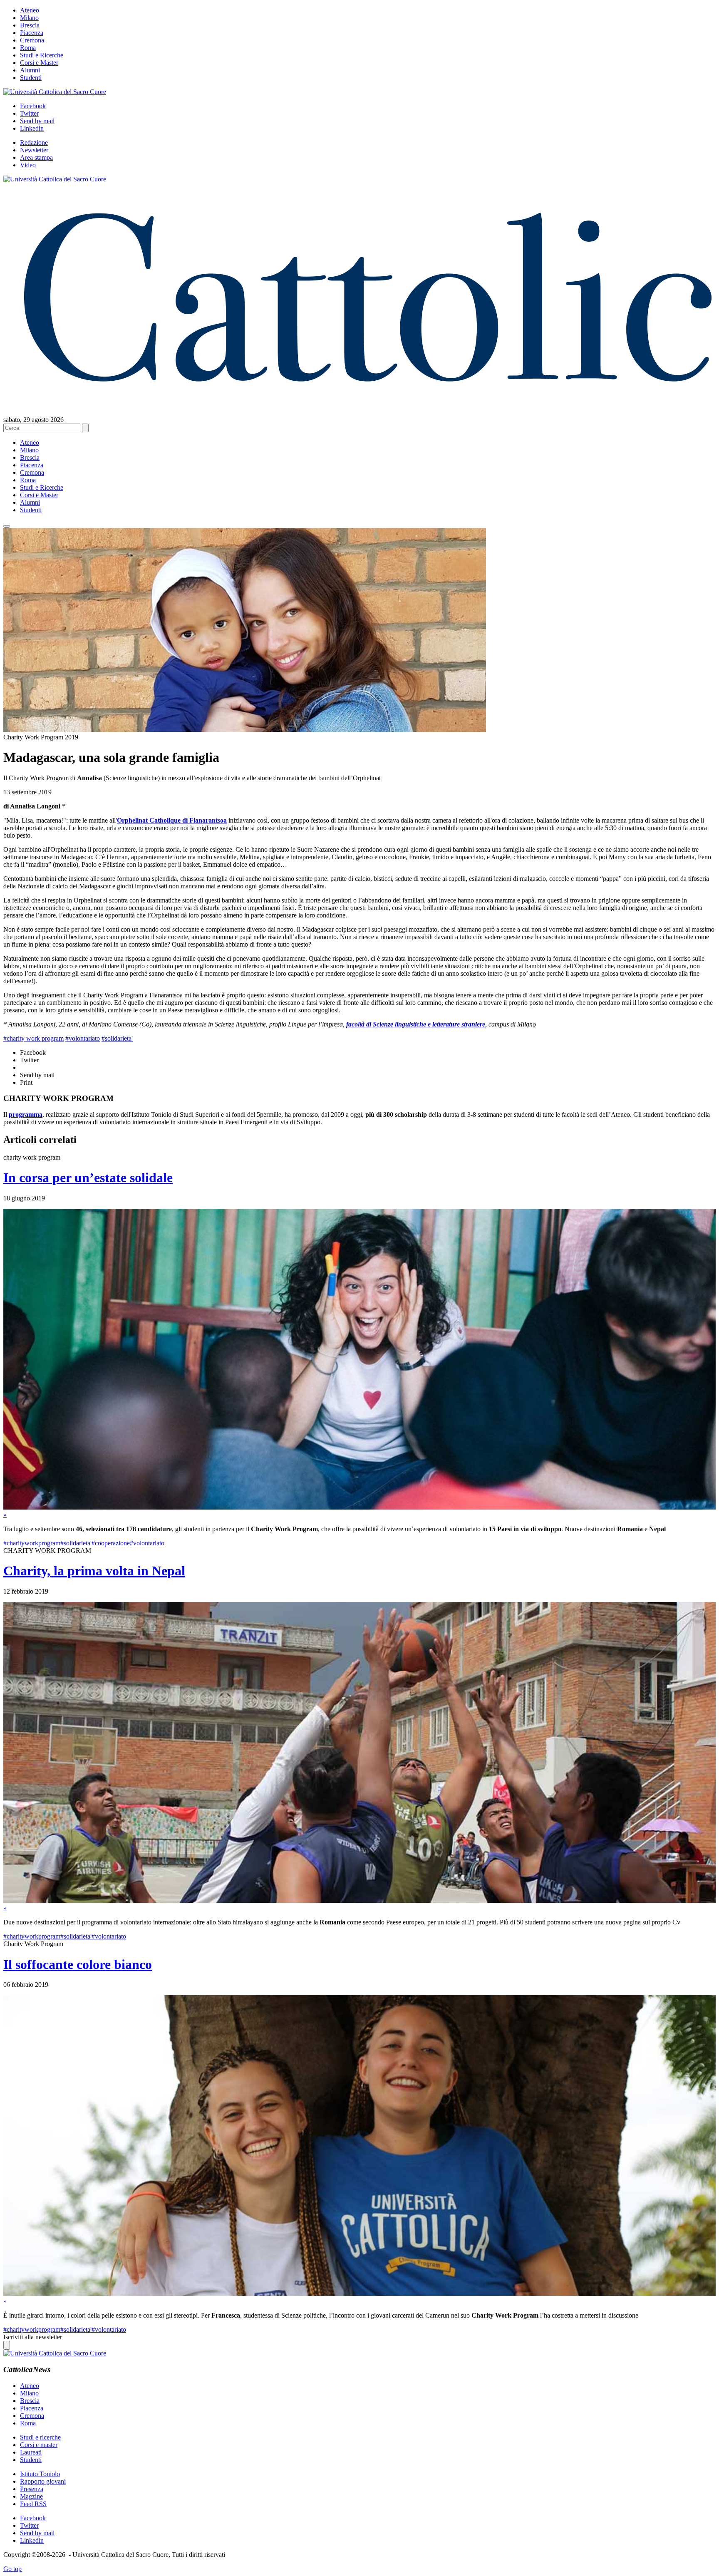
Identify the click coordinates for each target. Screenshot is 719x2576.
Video (28, 165)
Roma (28, 48)
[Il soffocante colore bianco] (359, 2294)
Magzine (31, 2496)
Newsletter (34, 150)
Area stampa (36, 157)
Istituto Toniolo (40, 2474)
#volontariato (83, 1038)
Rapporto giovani (43, 2481)
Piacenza (32, 33)
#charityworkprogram (32, 1543)
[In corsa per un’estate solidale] (359, 1507)
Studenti (31, 78)
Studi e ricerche (40, 2437)
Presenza (32, 2489)
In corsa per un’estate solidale (88, 1178)
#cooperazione (111, 1543)
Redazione (34, 143)
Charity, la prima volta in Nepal (94, 1571)
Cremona (32, 40)
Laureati (31, 2452)
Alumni (30, 70)
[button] (7, 526)
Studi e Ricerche (42, 55)
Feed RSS (33, 2504)
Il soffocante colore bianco (78, 1964)
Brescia (30, 25)
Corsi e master (39, 2445)
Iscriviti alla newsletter (33, 2337)
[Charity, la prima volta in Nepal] (359, 1900)
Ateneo (30, 10)
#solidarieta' (117, 1038)
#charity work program (33, 1038)
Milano (29, 18)
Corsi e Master (39, 63)
